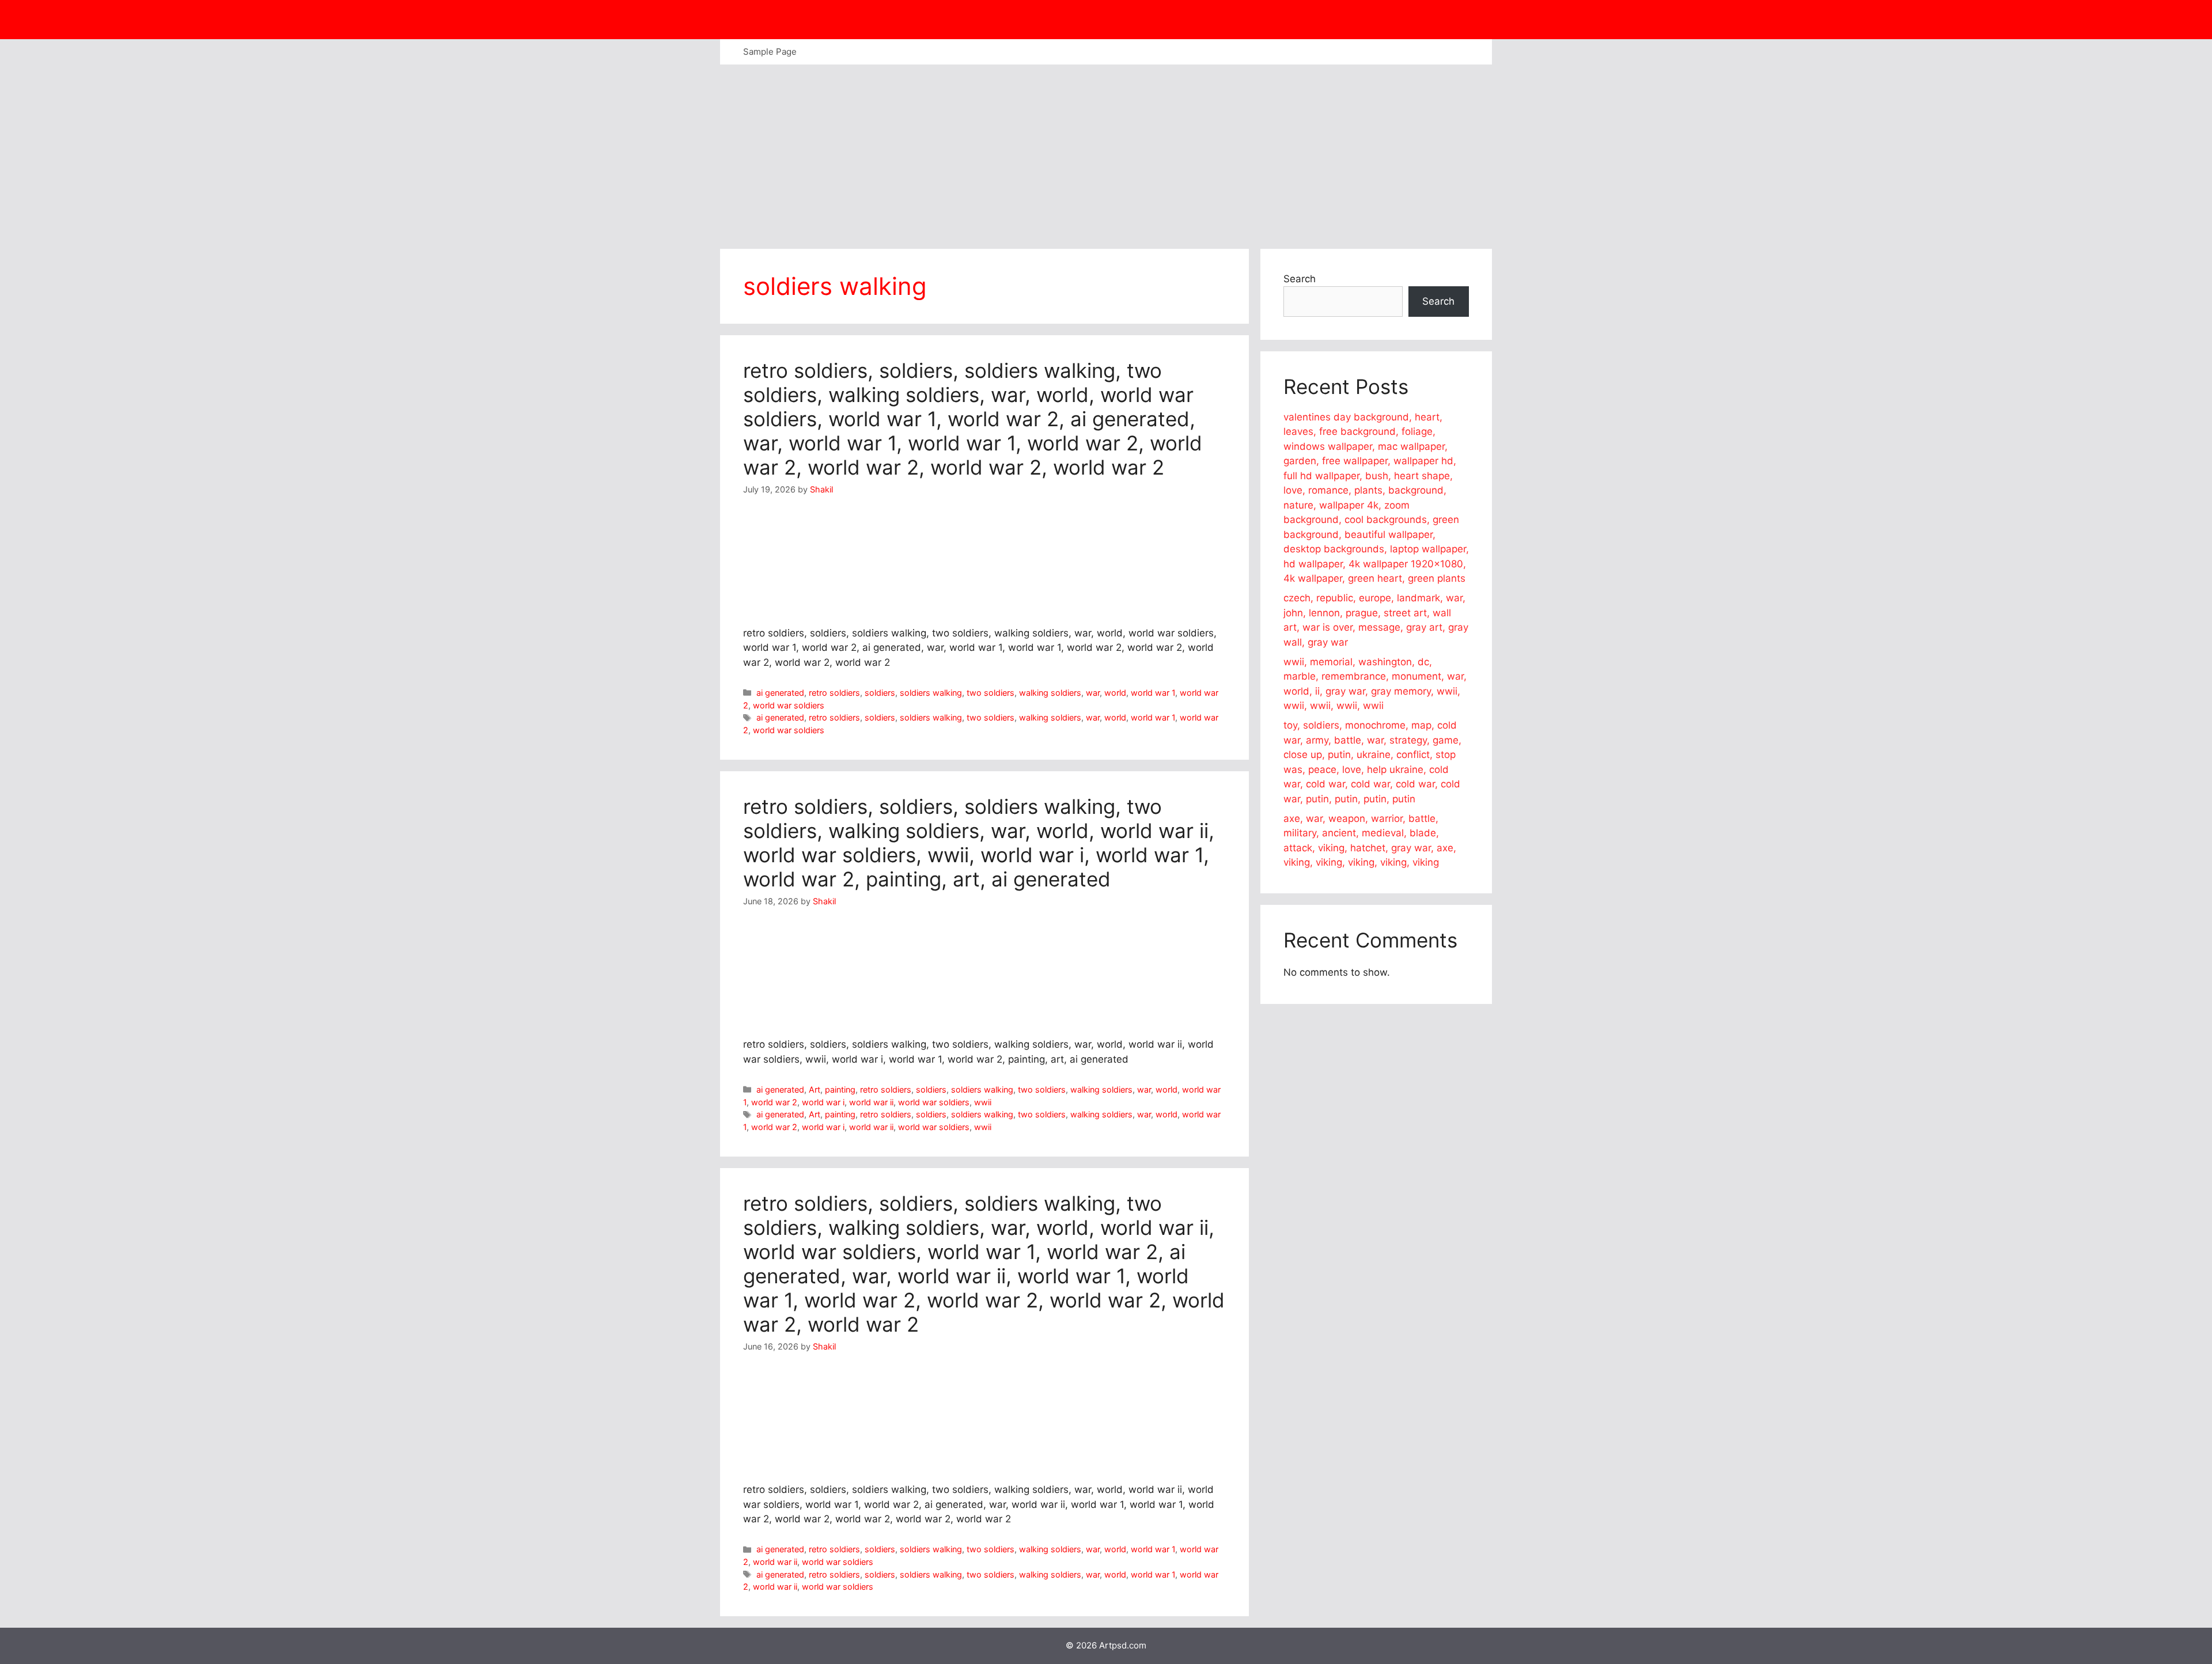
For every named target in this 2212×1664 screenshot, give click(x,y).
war (1093, 693)
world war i (823, 1102)
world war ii (871, 1102)
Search (1300, 279)
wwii (983, 1102)
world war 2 (774, 1102)
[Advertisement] (1106, 151)
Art (815, 1089)
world (1115, 693)
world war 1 (1153, 693)
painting (840, 1089)
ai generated (780, 693)
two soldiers (991, 693)
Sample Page (770, 52)
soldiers (880, 693)
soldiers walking (931, 693)
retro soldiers (834, 693)
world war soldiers (789, 705)
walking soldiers (1050, 693)
